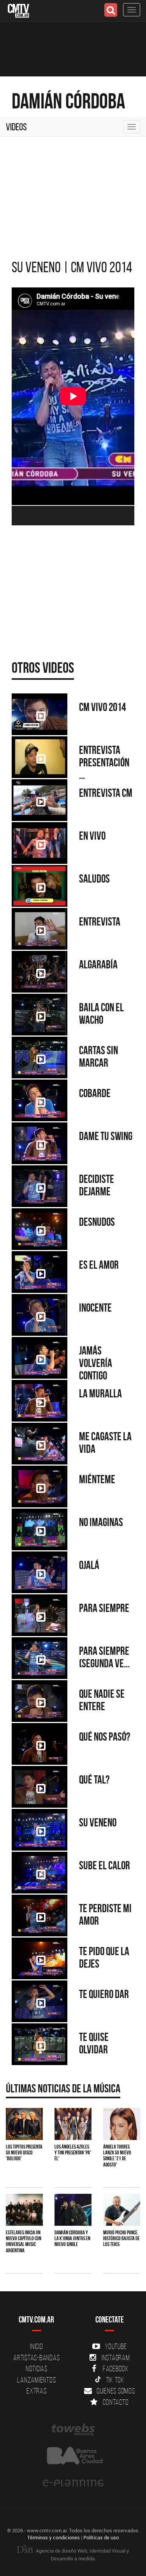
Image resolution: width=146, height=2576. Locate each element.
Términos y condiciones (54, 2537)
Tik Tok (115, 2380)
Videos (16, 127)
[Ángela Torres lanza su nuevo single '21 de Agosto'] (122, 2124)
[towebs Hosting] (73, 2430)
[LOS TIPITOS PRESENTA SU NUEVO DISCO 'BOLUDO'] (24, 2124)
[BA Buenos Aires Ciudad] (73, 2456)
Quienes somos (116, 2391)
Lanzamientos (36, 2380)
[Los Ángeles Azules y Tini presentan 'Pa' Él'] (73, 2124)
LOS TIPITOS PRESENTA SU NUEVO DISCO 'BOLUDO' (24, 2153)
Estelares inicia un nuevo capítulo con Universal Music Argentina (24, 2241)
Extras (37, 2391)
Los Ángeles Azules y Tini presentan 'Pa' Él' (73, 2153)
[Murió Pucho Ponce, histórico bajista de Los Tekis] (122, 2210)
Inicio (37, 2346)
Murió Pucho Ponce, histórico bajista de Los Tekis (121, 2238)
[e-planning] (73, 2483)
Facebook (116, 2369)
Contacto (116, 2402)
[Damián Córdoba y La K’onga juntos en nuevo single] (73, 2210)
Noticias (37, 2369)
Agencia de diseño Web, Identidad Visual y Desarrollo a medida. (82, 2555)
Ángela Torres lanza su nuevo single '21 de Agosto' (117, 2156)
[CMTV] (18, 10)
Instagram (116, 2358)
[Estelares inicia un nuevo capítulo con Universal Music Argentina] (24, 2210)
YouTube (116, 2346)
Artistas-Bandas (36, 2358)
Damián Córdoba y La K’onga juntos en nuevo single (72, 2238)
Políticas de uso (101, 2537)
